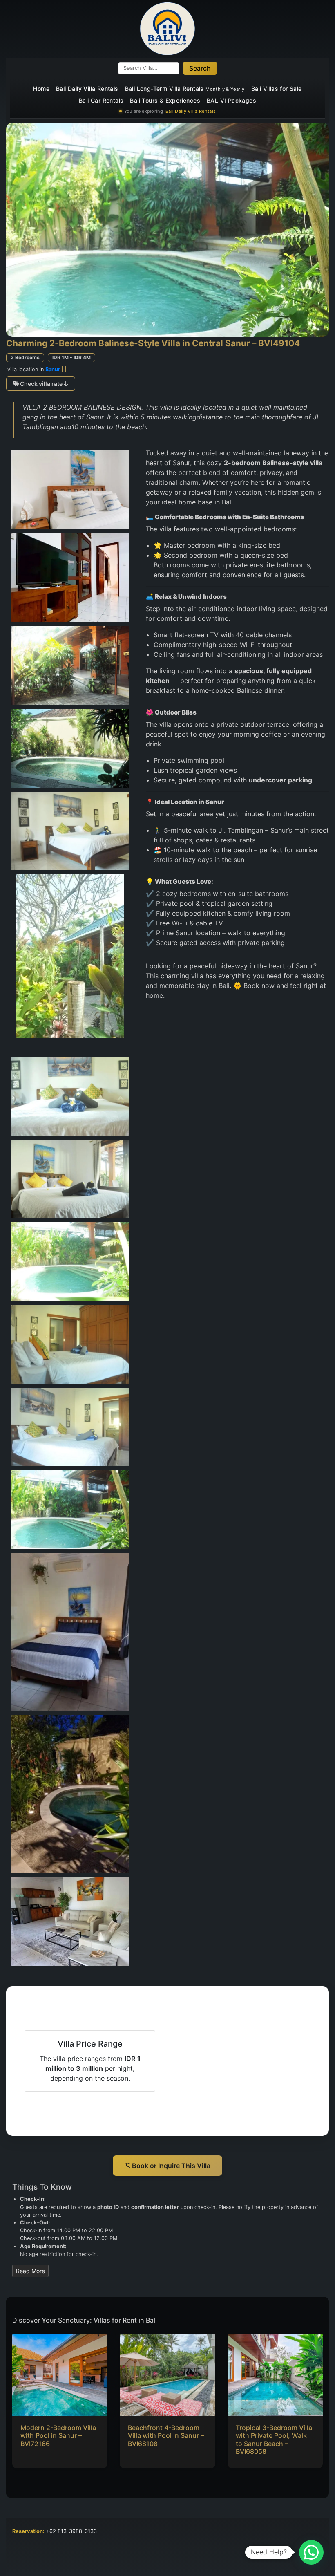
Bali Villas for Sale (277, 88)
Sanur (53, 369)
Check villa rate (41, 384)
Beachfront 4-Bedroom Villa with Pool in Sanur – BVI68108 (166, 2435)
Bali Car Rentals (101, 100)
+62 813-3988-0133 (71, 2531)
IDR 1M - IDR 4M (71, 357)
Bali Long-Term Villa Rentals (185, 88)
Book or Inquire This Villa (170, 2166)
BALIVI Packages (231, 100)
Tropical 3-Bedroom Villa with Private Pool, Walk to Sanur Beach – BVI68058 (274, 2439)
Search (200, 68)
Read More (30, 2271)
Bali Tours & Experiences (165, 100)
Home (41, 88)
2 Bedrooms (25, 357)
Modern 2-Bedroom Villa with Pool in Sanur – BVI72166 (58, 2435)
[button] (311, 2552)
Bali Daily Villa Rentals (87, 88)
